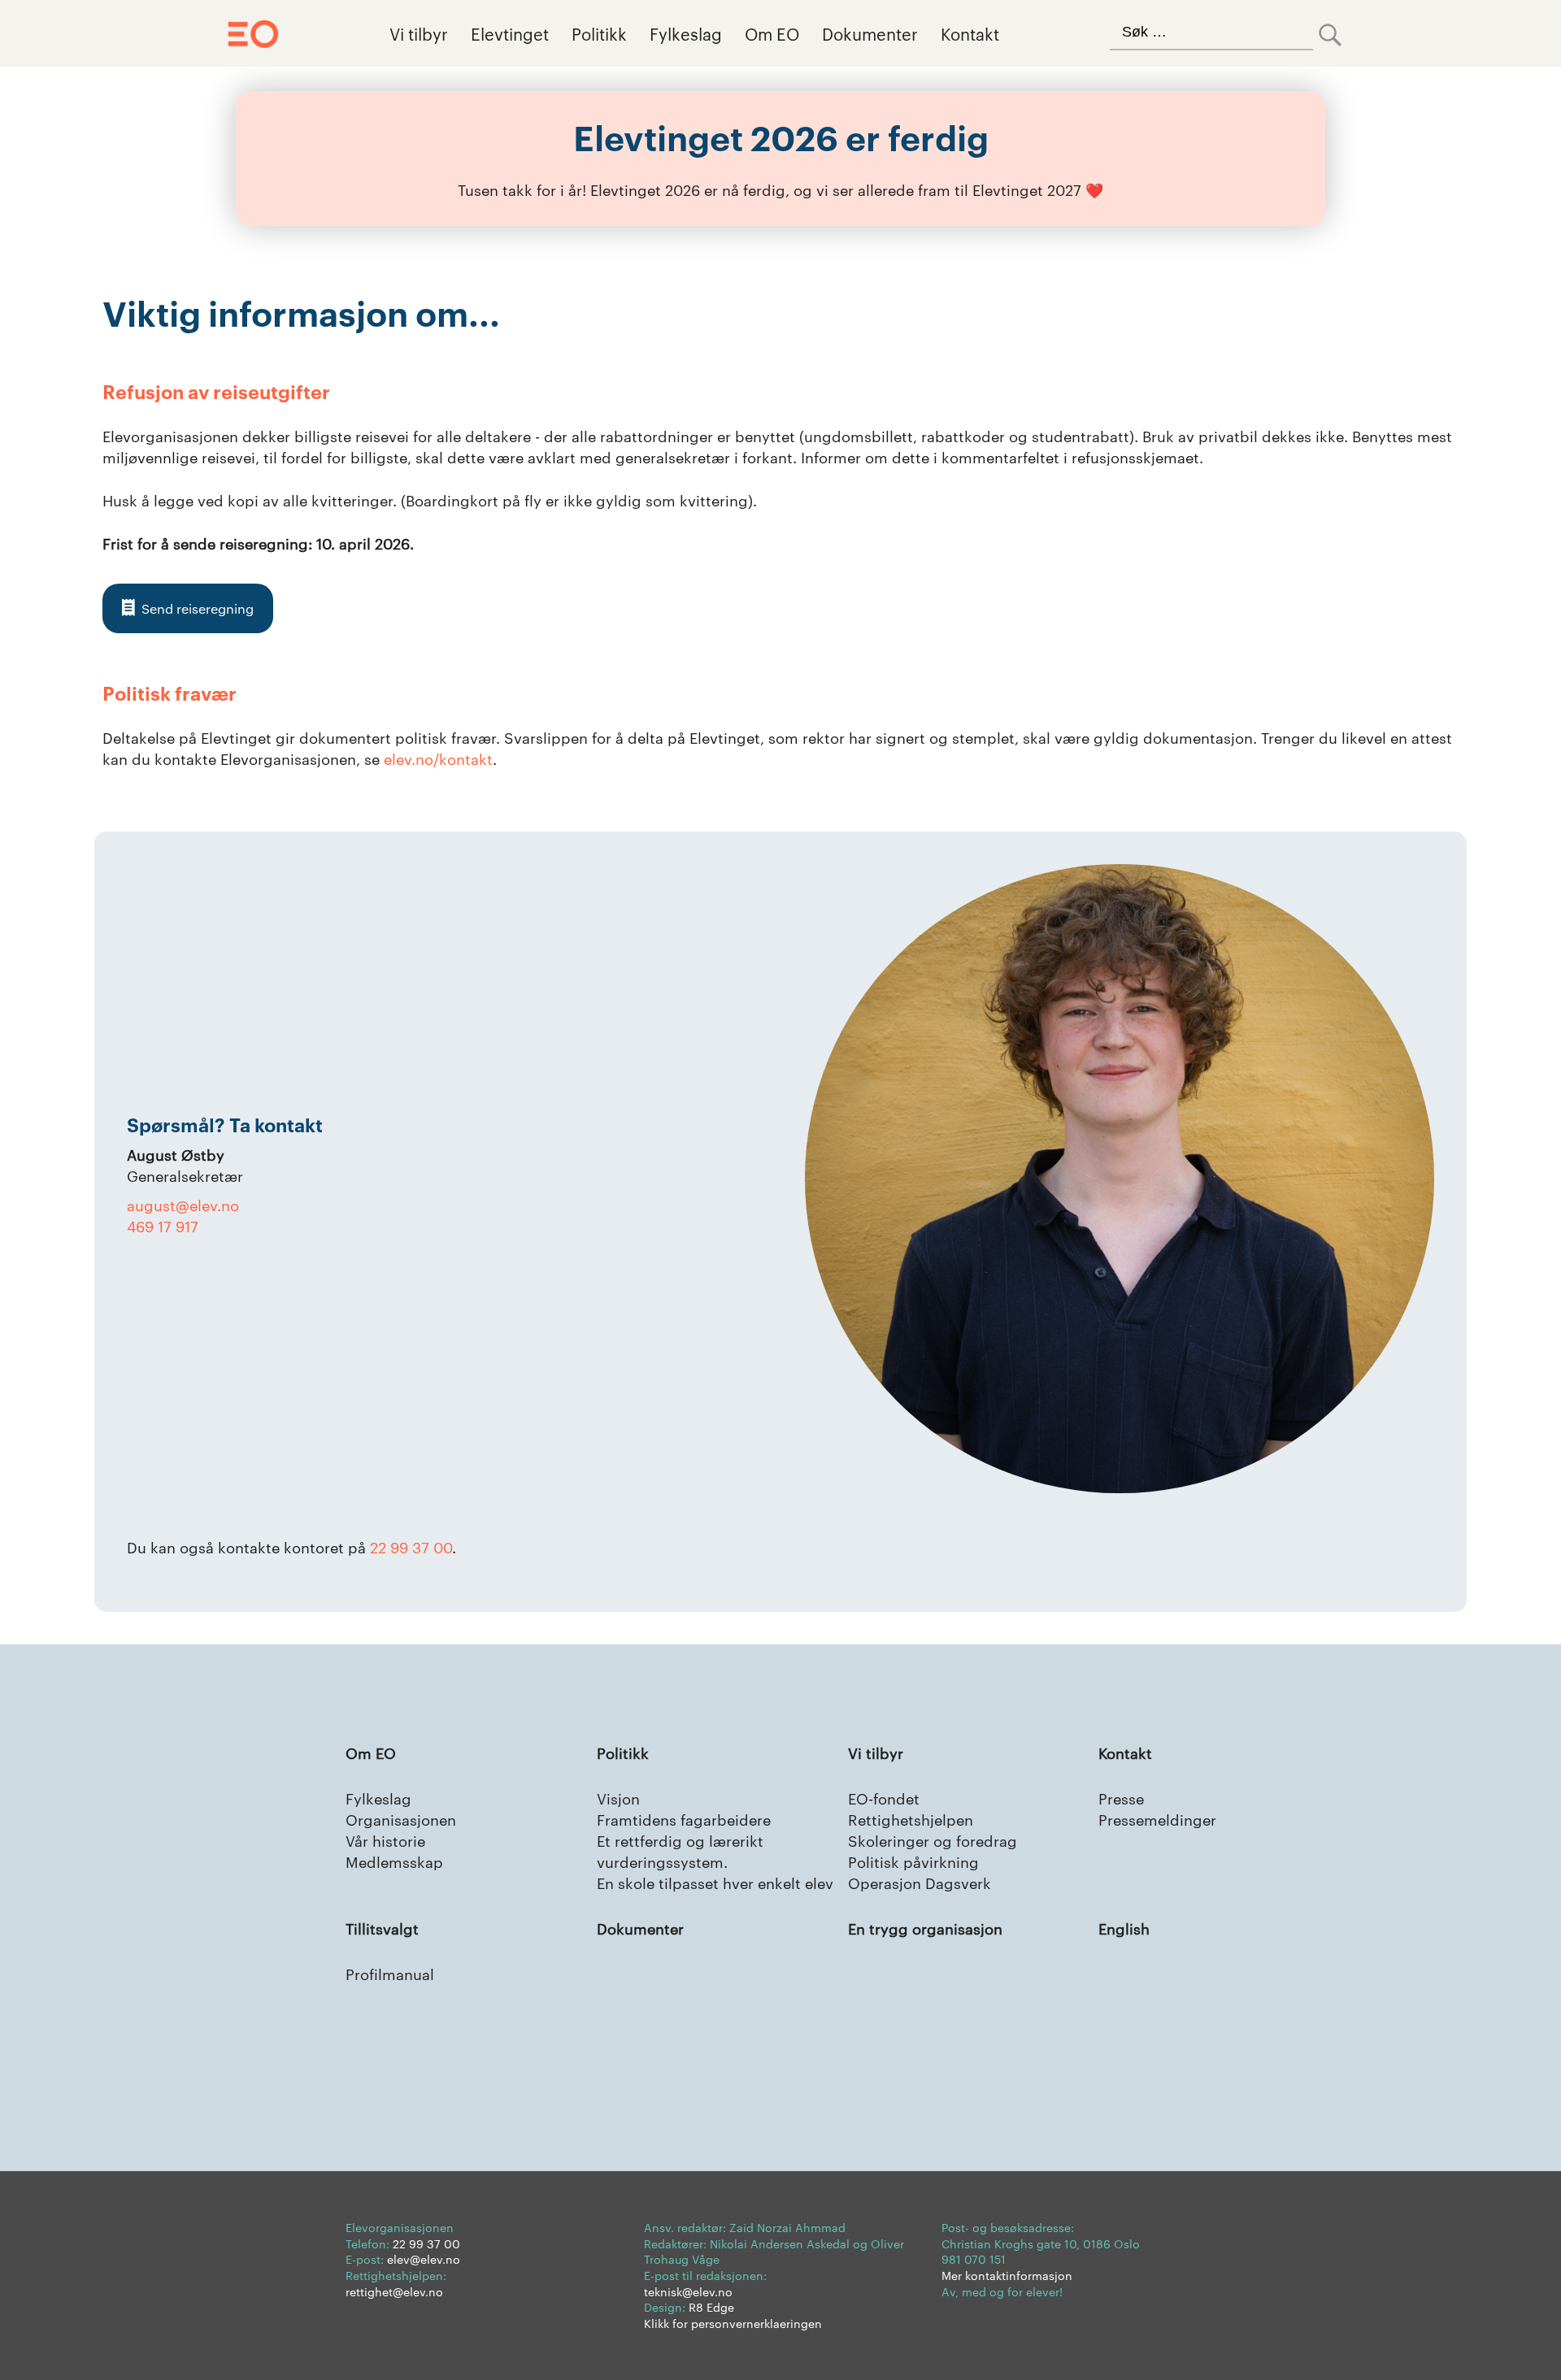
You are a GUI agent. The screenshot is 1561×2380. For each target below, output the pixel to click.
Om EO (772, 33)
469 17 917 (163, 1225)
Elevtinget (510, 33)
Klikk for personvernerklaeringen (733, 2323)
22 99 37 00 (411, 1546)
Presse (1121, 1798)
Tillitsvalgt (382, 1928)
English (1124, 1928)
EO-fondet (884, 1798)
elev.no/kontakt (438, 758)
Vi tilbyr (419, 33)
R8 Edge (711, 2307)
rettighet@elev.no (394, 2291)
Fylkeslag (686, 33)
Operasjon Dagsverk (920, 1882)
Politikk (599, 33)
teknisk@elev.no (688, 2291)
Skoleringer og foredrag (933, 1840)
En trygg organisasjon (925, 1928)
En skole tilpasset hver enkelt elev (715, 1882)
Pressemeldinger (1157, 1819)
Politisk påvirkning (913, 1861)
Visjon (618, 1798)
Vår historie (385, 1840)
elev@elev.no (424, 2259)
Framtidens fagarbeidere (684, 1819)
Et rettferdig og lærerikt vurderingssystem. (680, 1850)
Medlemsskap (394, 1861)
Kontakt (970, 33)
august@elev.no (183, 1204)
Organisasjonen (401, 1819)
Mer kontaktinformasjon (1007, 2275)
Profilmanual (390, 1973)
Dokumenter (870, 33)
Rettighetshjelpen (911, 1819)
